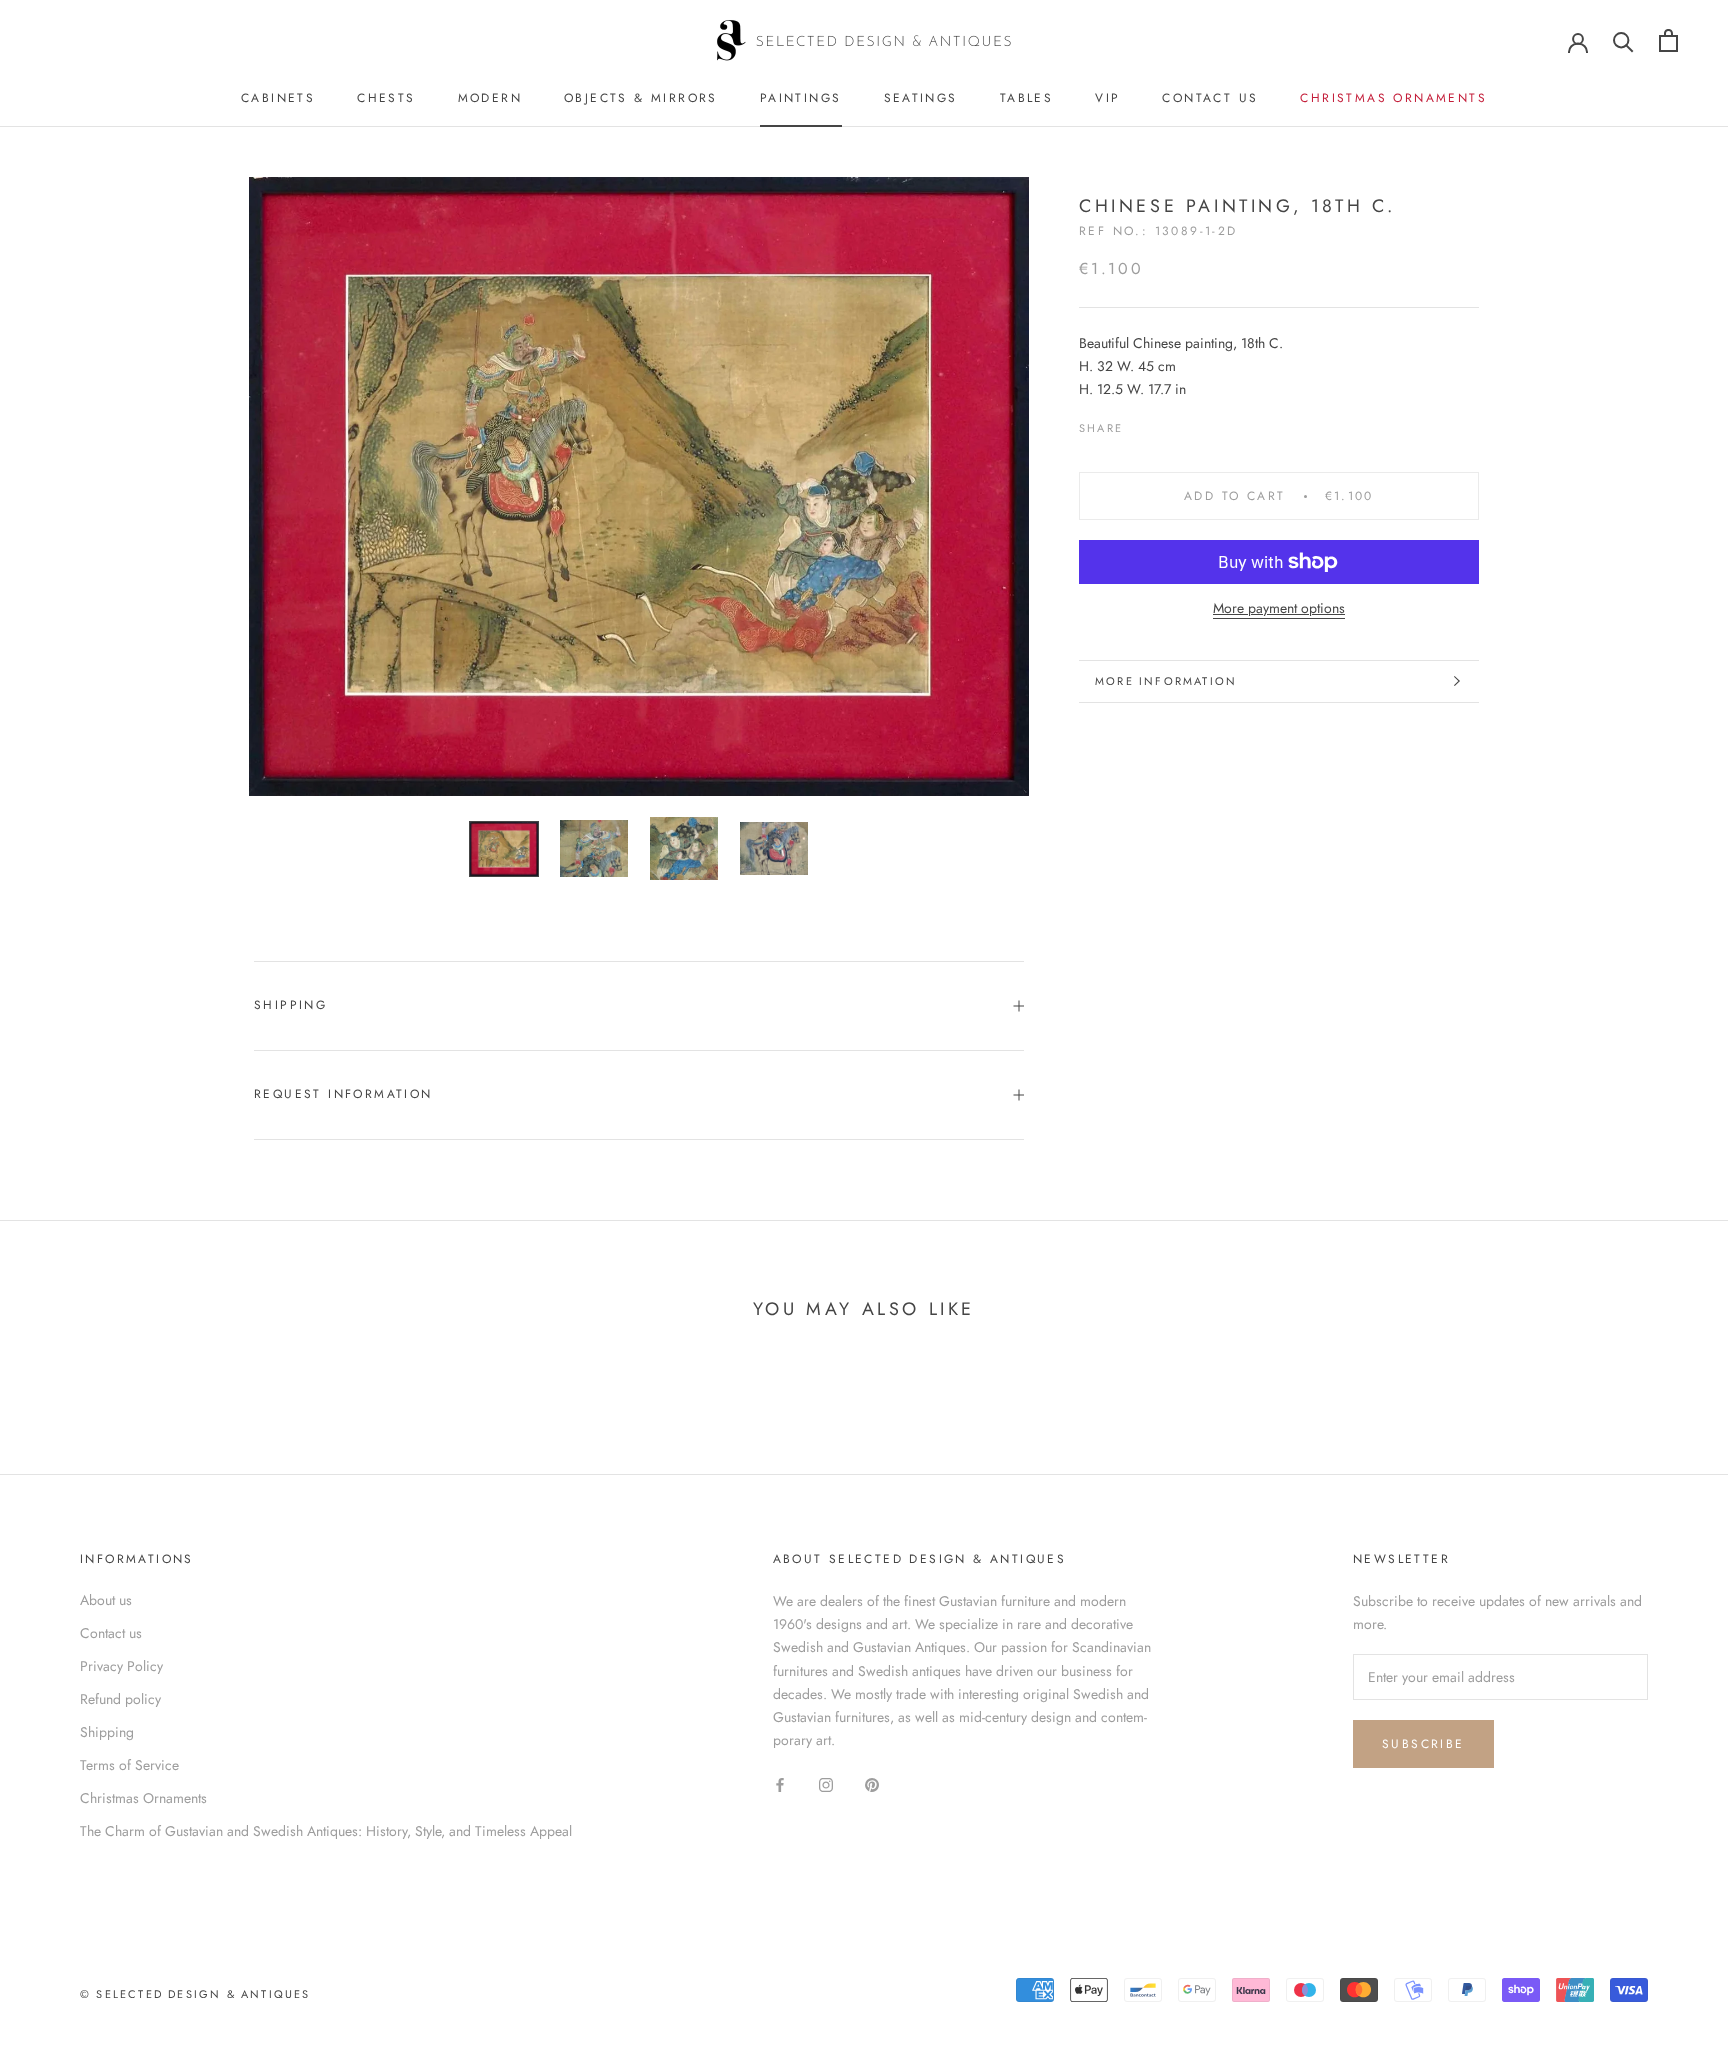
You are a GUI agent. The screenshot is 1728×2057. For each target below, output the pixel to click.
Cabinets (278, 98)
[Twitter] (1168, 423)
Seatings (921, 98)
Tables (1026, 98)
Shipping (290, 1005)
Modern (490, 98)
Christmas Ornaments (1393, 98)
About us (106, 1600)
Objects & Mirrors (641, 98)
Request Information (343, 1094)
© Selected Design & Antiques (195, 1994)
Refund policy (120, 1699)
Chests (386, 98)
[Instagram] (826, 1783)
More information (1166, 681)
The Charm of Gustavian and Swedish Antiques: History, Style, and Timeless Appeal (326, 1831)
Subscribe (1423, 1744)
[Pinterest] (1194, 423)
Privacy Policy (121, 1666)
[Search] (1623, 40)
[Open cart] (1668, 40)
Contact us (1210, 98)
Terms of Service (129, 1765)
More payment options (1279, 608)
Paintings (801, 98)
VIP (1107, 98)
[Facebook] (1142, 423)
